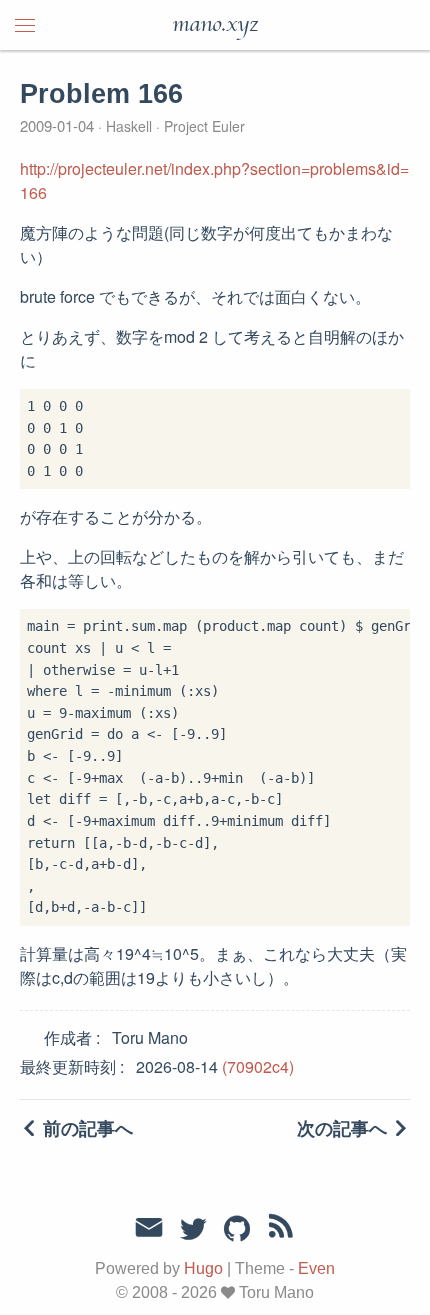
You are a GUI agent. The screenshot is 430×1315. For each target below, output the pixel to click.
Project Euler (202, 126)
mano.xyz (215, 25)
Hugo (203, 1268)
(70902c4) (258, 1066)
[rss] (281, 1230)
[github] (237, 1230)
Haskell (129, 126)
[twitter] (193, 1230)
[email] (149, 1228)
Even (316, 1268)
